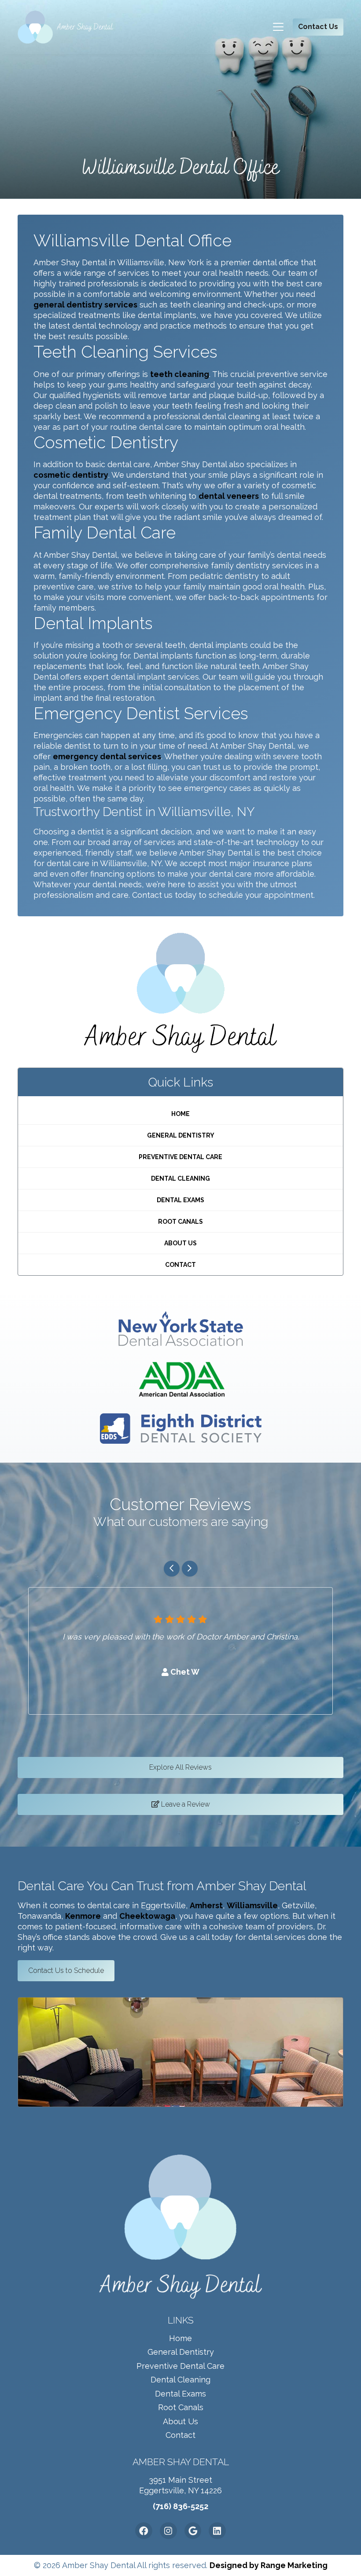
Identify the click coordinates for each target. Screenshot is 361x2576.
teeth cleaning (180, 374)
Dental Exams (180, 1200)
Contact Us (318, 27)
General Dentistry (181, 1135)
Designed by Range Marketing (269, 2565)
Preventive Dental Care (180, 1157)
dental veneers (229, 496)
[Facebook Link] (144, 2531)
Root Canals (180, 1222)
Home (180, 1114)
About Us (180, 1243)
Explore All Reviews (180, 1767)
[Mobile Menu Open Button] (281, 27)
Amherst (206, 1905)
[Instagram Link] (168, 2531)
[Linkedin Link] (217, 2531)
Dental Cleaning (180, 1178)
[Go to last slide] (172, 1569)
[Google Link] (193, 2531)
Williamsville (252, 1905)
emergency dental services (107, 756)
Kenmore (83, 1916)
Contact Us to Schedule (66, 1970)
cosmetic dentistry (71, 475)
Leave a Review (185, 1804)
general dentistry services (85, 305)
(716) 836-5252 (180, 2506)
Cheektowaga (147, 1916)
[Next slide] (190, 1569)
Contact (180, 1265)
